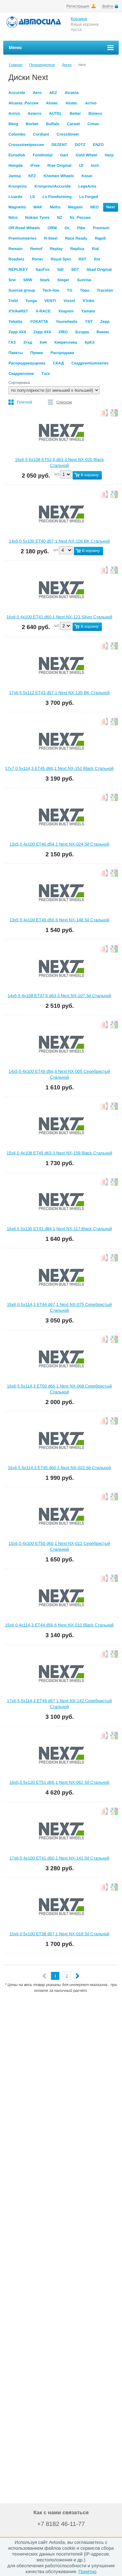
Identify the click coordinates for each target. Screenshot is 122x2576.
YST (89, 322)
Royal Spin (61, 259)
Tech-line (51, 290)
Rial (95, 249)
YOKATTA (39, 322)
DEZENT (59, 145)
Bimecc (95, 113)
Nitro (13, 217)
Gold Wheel (87, 155)
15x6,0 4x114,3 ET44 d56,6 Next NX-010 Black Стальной (59, 1625)
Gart (64, 155)
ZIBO (63, 332)
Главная (16, 65)
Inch (95, 165)
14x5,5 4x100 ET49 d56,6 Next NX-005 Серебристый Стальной (59, 1074)
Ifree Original (59, 165)
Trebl (13, 301)
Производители (42, 65)
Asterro (35, 113)
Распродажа (62, 353)
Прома (37, 353)
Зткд (28, 342)
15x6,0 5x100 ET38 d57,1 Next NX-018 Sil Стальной (59, 1934)
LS (32, 197)
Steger (63, 280)
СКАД (59, 363)
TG (70, 290)
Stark (45, 280)
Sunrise (84, 280)
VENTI (50, 301)
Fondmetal (43, 155)
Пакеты (16, 353)
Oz (67, 228)
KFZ (32, 176)
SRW (28, 280)
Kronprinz (18, 186)
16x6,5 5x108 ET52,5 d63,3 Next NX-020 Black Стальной (59, 462)
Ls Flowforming (57, 197)
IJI (81, 165)
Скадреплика (21, 374)
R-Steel (51, 238)
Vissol (69, 301)
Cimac (93, 124)
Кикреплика (66, 342)
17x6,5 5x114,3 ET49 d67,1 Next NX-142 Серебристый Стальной (59, 1704)
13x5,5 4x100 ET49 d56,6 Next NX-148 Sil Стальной (59, 920)
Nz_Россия (80, 217)
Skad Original (99, 269)
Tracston (105, 290)
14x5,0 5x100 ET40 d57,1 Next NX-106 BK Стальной (60, 541)
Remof (36, 249)
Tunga (31, 301)
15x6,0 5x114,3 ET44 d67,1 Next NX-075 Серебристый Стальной (59, 1307)
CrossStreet (68, 134)
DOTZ (80, 145)
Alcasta (72, 93)
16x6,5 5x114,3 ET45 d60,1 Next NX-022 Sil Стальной (59, 1468)
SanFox (42, 269)
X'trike (88, 301)
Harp (109, 155)
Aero (37, 93)
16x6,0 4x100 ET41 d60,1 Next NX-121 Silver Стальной (59, 617)
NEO (94, 207)
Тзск (46, 374)
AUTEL (56, 113)
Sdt (60, 269)
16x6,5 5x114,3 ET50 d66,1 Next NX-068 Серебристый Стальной (59, 1389)
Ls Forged (88, 197)
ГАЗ (12, 342)
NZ (60, 217)
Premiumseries (22, 238)
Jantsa (15, 176)
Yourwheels (66, 322)
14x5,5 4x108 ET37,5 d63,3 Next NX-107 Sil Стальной (60, 996)
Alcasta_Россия (23, 103)
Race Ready (76, 238)
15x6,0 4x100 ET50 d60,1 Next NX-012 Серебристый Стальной (59, 1546)
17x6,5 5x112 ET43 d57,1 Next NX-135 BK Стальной (59, 693)
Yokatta (15, 322)
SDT (75, 269)
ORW (52, 228)
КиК (43, 342)
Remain (15, 249)
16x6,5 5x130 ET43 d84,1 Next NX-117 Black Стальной (59, 1229)
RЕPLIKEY (18, 269)
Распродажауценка (27, 363)
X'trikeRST (18, 311)
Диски (67, 65)
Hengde (16, 165)
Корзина (79, 19)
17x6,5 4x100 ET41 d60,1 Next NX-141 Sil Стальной (59, 1858)
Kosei (87, 176)
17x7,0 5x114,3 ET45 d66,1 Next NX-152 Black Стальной (59, 768)
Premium (101, 228)
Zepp (105, 322)
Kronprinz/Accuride (53, 186)
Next (111, 207)
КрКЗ (89, 342)
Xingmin (66, 311)
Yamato (88, 311)
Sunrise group (22, 290)
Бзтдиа (82, 332)
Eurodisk (17, 155)
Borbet (32, 124)
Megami (75, 207)
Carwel (73, 124)
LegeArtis (87, 186)
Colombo (17, 134)
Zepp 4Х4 (42, 332)
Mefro (55, 207)
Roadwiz (16, 259)
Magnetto (17, 207)
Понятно (87, 2571)
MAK (38, 207)
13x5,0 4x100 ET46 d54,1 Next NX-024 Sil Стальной (59, 844)
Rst (97, 259)
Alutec (52, 103)
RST (82, 259)
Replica (77, 249)
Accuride (17, 93)
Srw (12, 280)
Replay (56, 249)
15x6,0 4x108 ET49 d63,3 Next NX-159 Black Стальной (59, 1153)
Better (75, 113)
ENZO (98, 145)
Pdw (81, 228)
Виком (103, 332)
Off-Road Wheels (24, 228)
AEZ (53, 93)
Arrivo (91, 103)
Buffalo (53, 124)
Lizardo (15, 197)
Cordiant (41, 134)
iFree (35, 165)
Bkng (13, 124)
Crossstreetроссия (26, 145)
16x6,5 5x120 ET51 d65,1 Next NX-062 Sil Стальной (59, 1782)
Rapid (100, 238)
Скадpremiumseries (90, 363)
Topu (85, 290)
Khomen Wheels (59, 176)
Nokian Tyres (37, 217)
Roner (38, 259)
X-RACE (43, 311)
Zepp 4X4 (17, 332)
